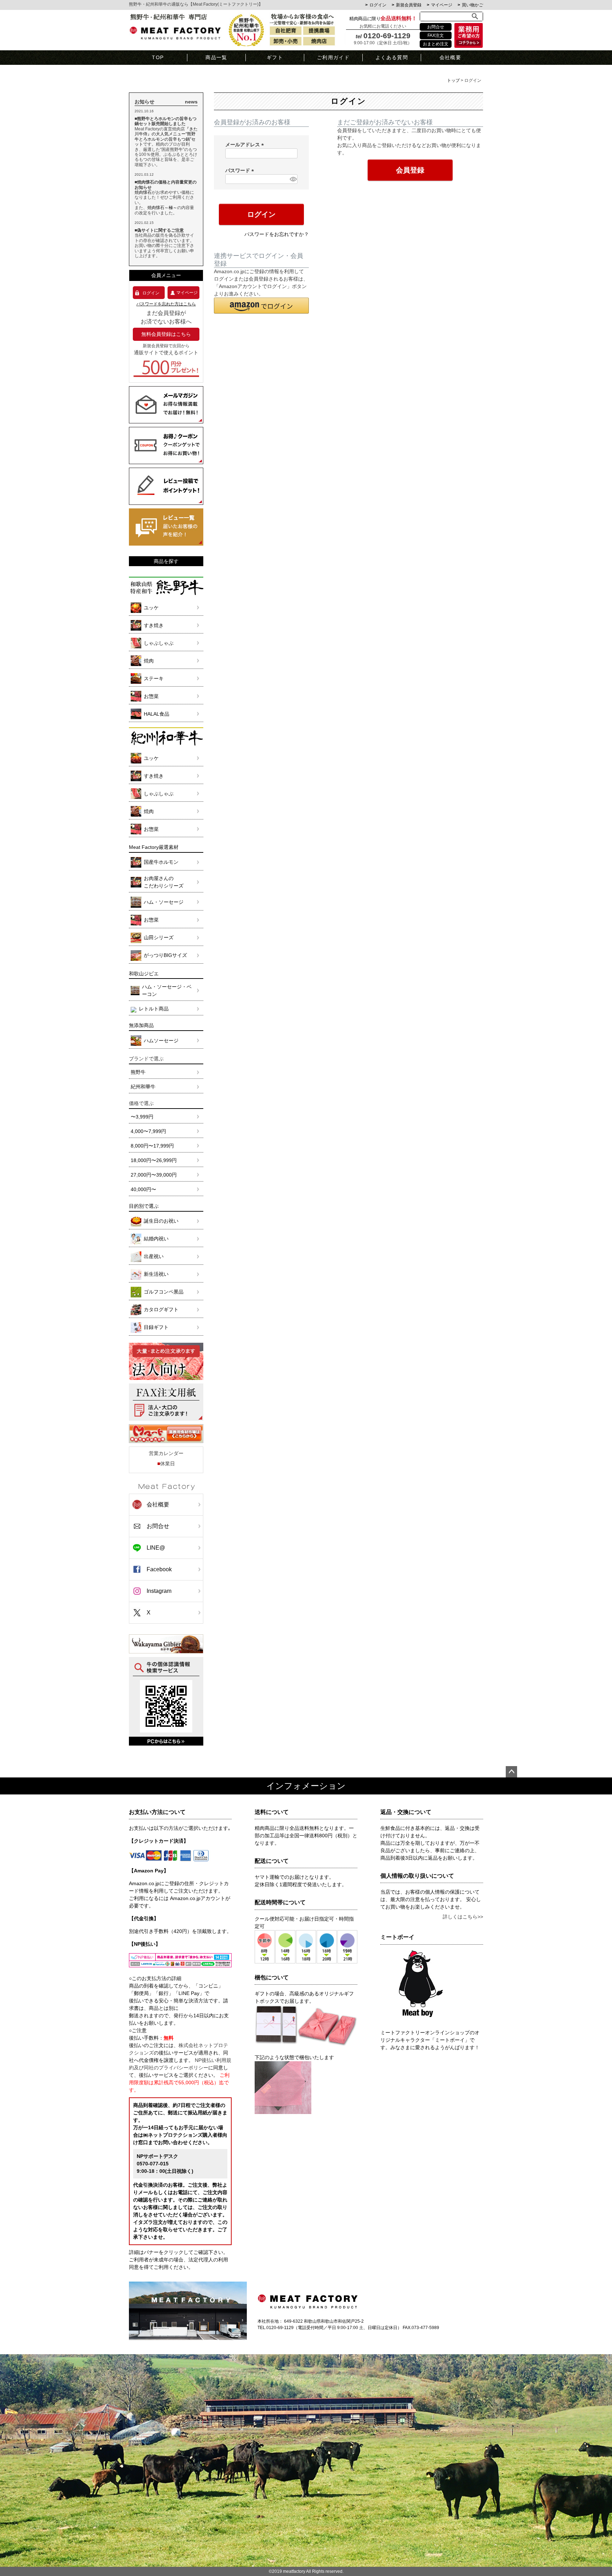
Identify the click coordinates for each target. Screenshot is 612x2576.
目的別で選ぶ (144, 1206)
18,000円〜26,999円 (154, 1160)
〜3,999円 (142, 1117)
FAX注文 (436, 35)
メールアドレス (246, 145)
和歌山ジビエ (144, 974)
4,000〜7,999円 (148, 1131)
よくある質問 (392, 57)
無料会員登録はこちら (166, 334)
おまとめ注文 (436, 44)
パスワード (241, 170)
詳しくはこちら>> (463, 1917)
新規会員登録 (409, 5)
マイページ (442, 5)
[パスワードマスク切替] (293, 179)
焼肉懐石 (143, 192)
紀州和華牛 (143, 1087)
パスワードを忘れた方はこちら (166, 304)
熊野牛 (138, 1072)
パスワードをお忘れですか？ (277, 234)
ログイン (378, 5)
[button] (261, 306)
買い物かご (472, 5)
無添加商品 (141, 1025)
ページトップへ (511, 1772)
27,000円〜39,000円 (154, 1175)
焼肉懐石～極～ (162, 208)
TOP (158, 57)
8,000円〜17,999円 (152, 1146)
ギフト (275, 57)
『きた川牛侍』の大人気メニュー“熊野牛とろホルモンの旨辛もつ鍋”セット (166, 137)
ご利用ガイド (333, 57)
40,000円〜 (143, 1189)
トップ (453, 80)
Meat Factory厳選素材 (154, 847)
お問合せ (436, 27)
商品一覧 (216, 57)
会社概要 (450, 57)
